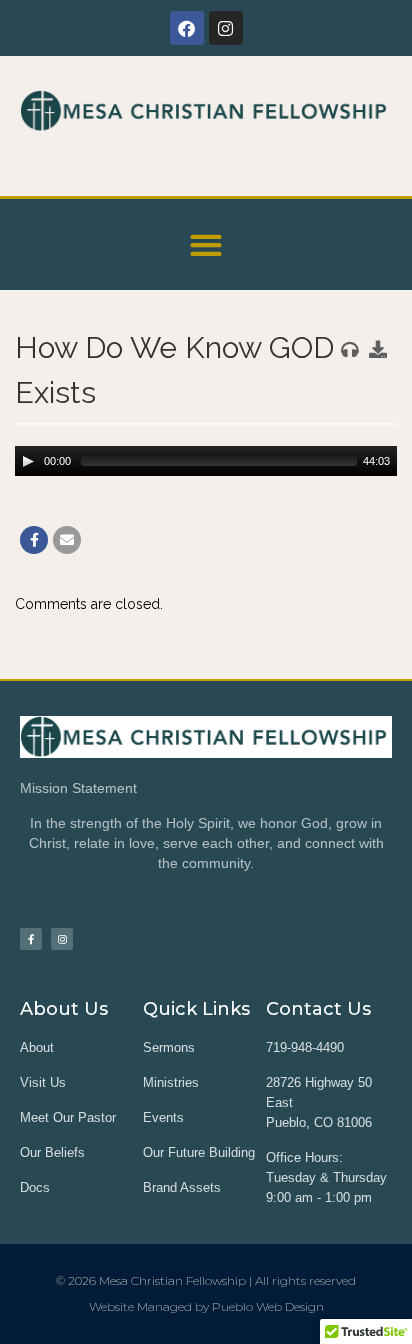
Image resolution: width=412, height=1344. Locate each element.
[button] (206, 244)
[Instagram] (226, 28)
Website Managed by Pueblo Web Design (206, 1306)
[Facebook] (187, 28)
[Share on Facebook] (34, 540)
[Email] (67, 540)
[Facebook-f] (31, 939)
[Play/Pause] (28, 461)
